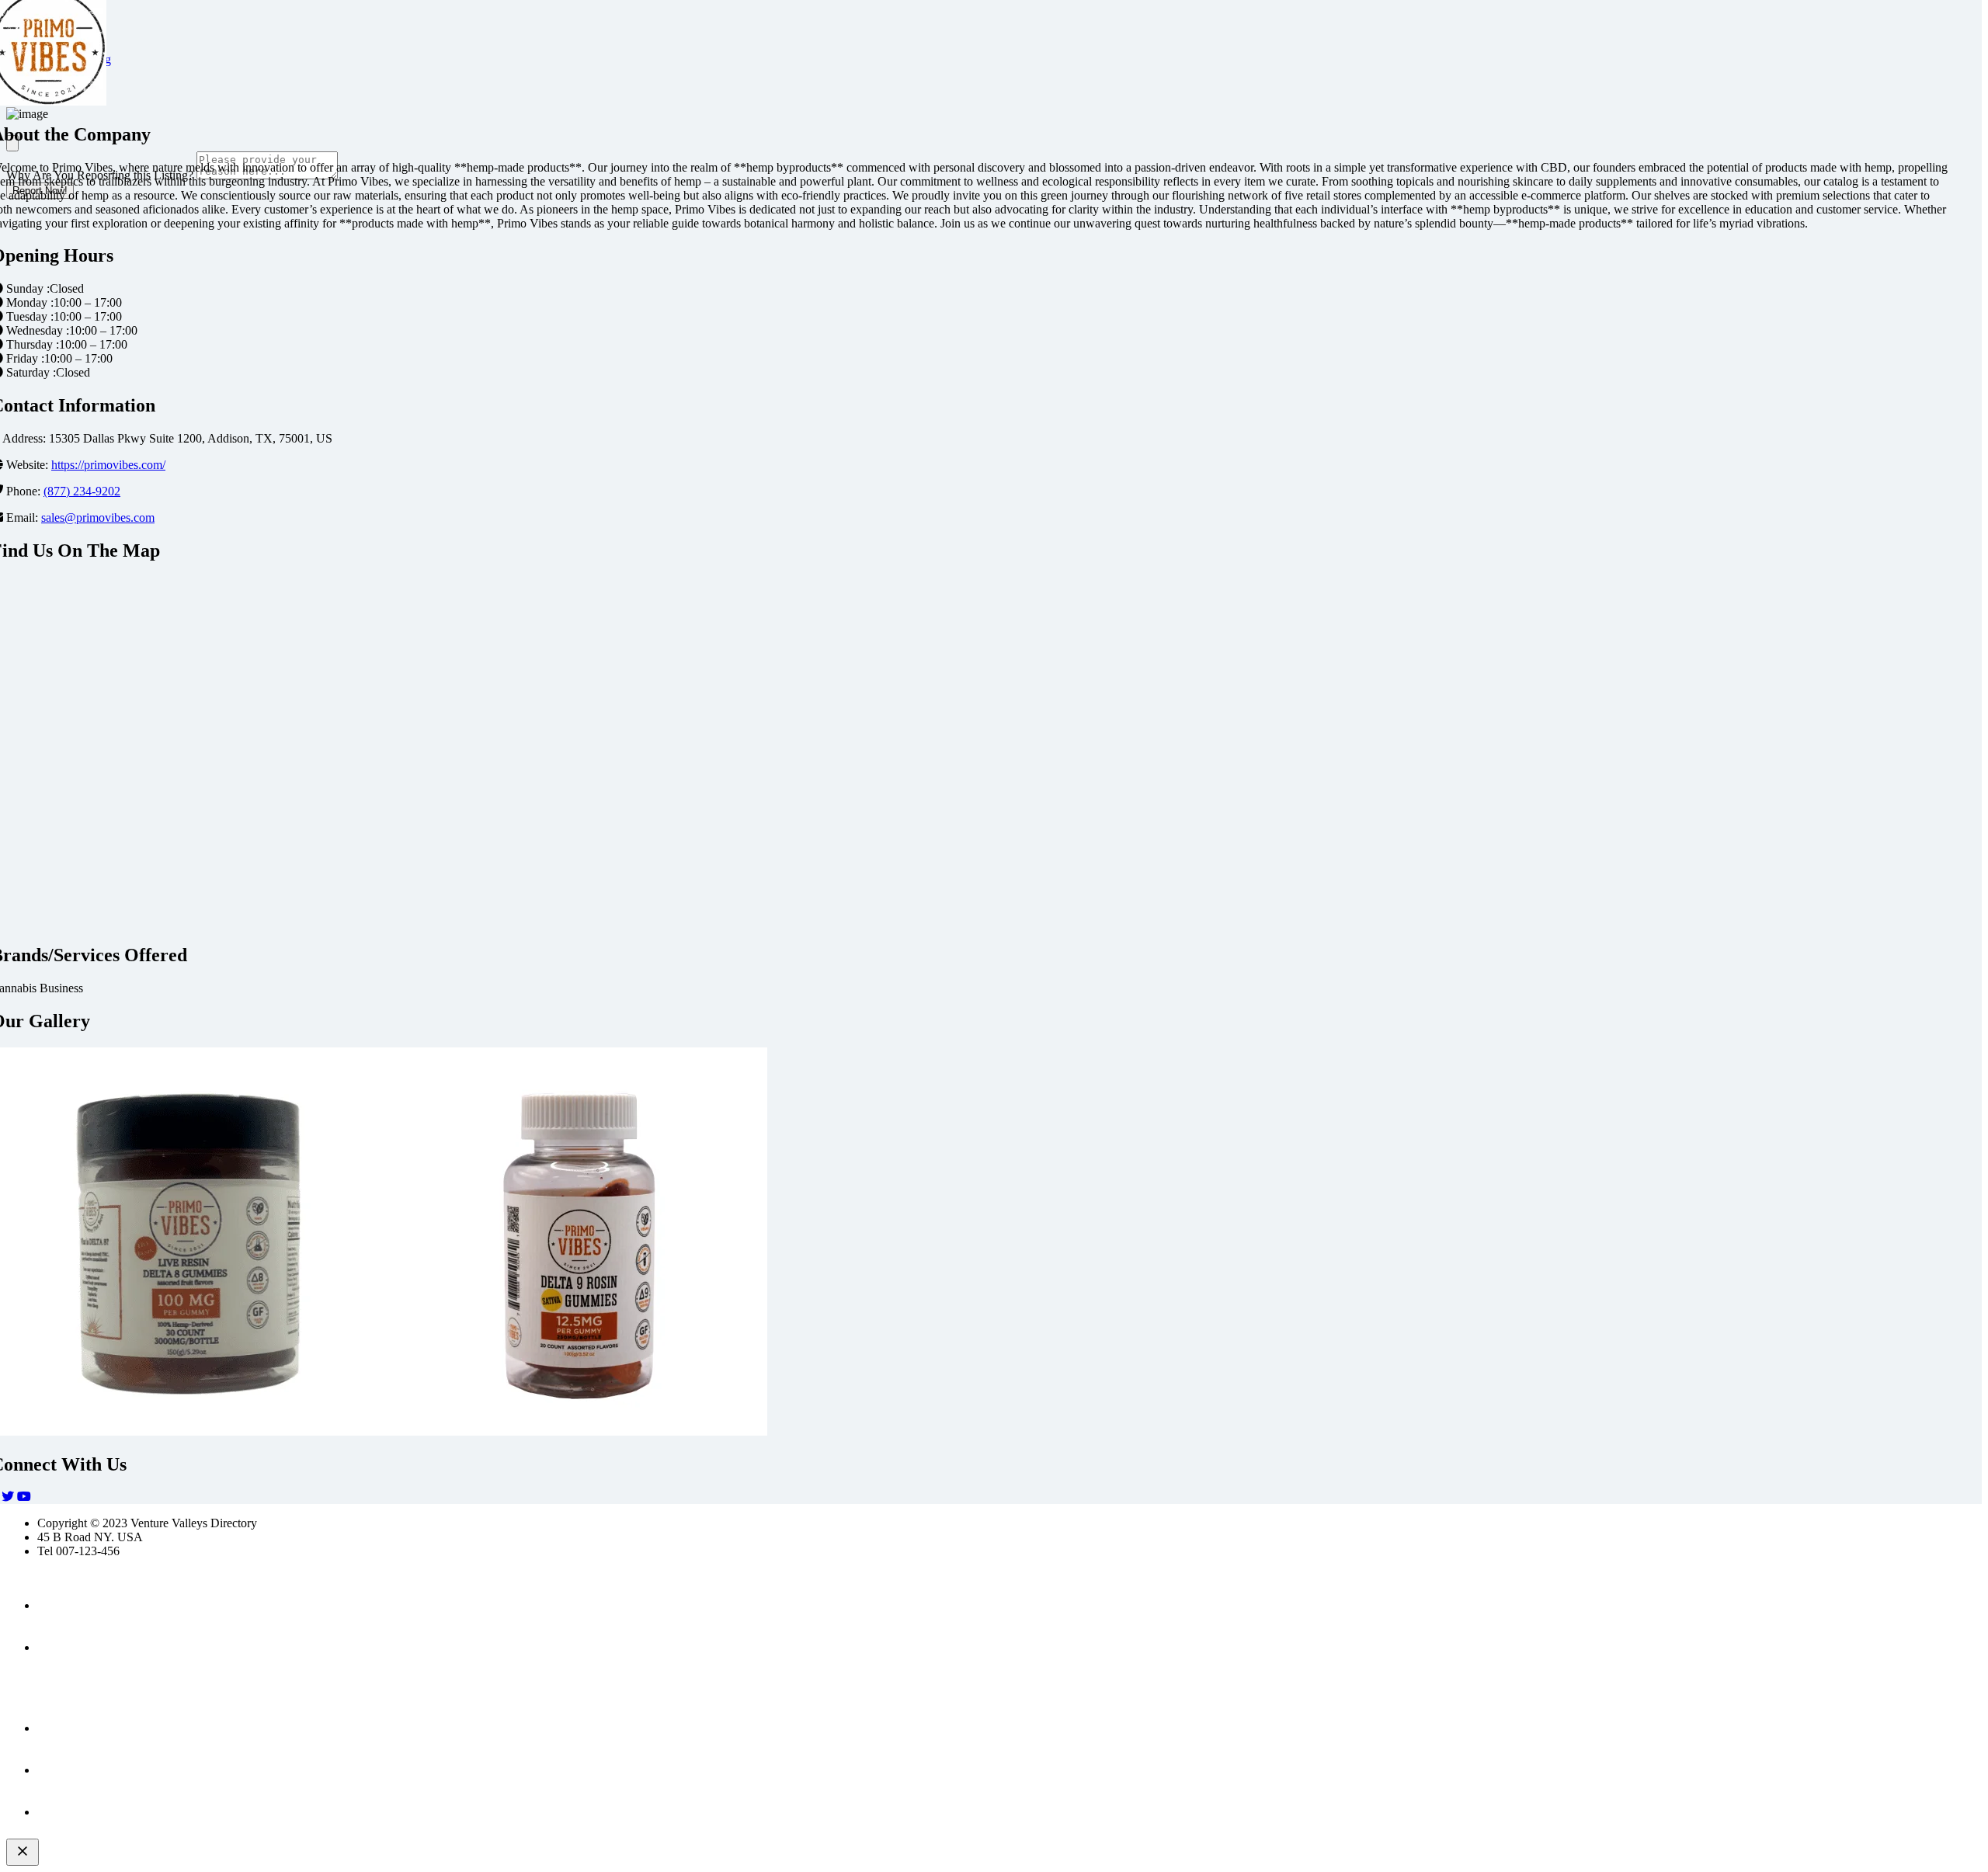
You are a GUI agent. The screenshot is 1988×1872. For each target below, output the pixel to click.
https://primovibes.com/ (108, 465)
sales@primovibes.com (98, 517)
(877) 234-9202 (82, 491)
